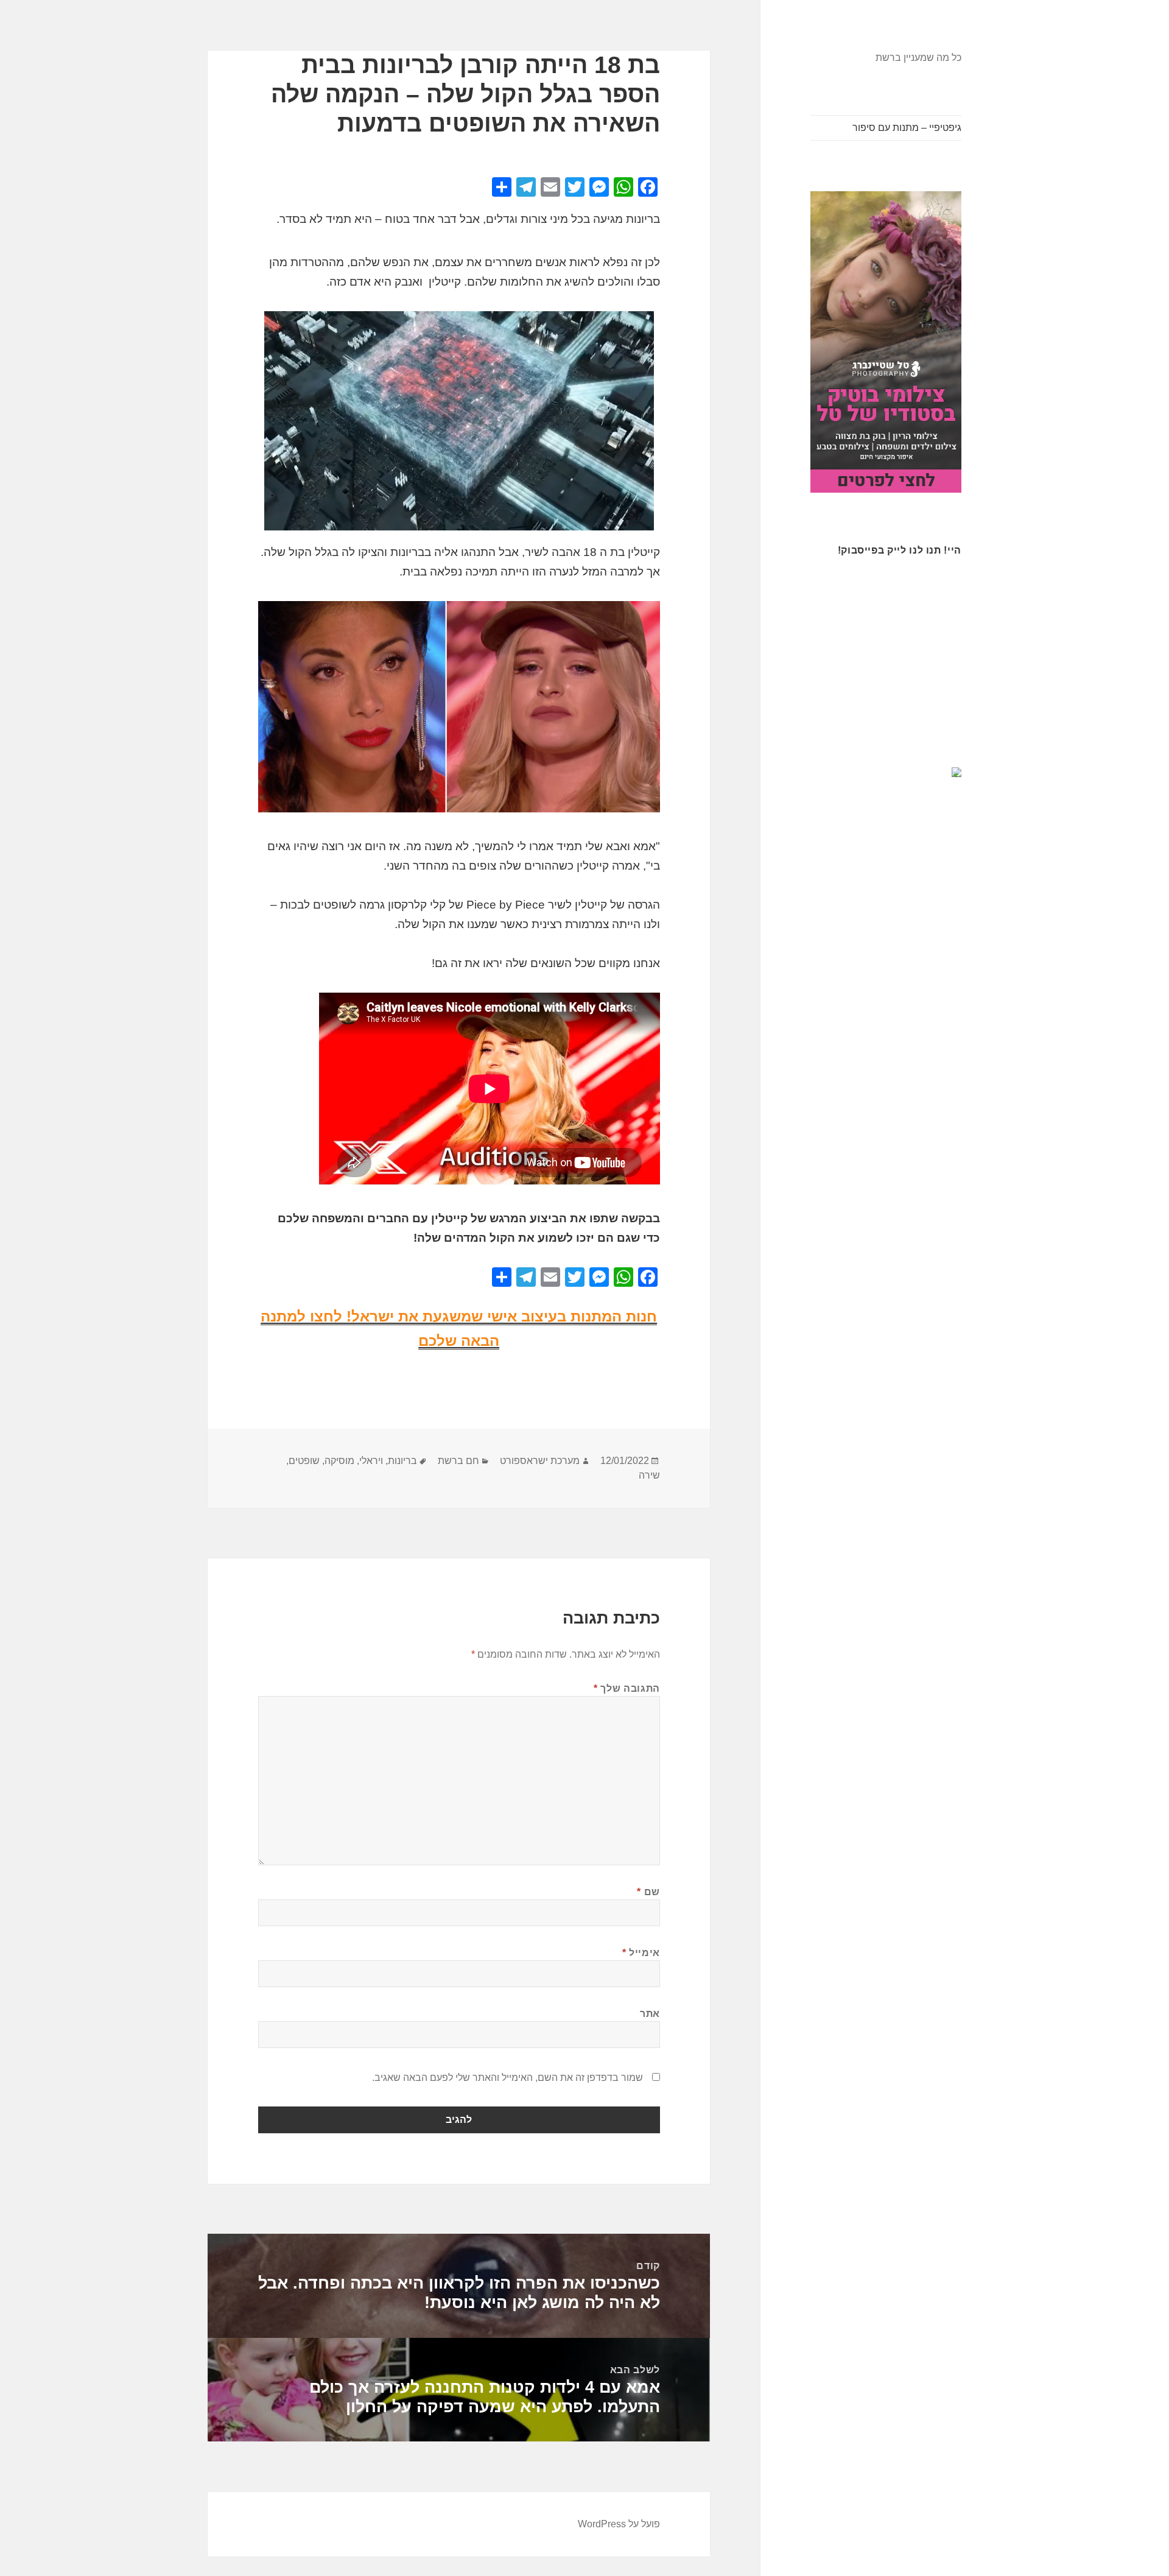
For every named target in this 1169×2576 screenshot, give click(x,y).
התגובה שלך (627, 1688)
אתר (650, 2014)
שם (648, 1892)
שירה (649, 1475)
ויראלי (371, 1461)
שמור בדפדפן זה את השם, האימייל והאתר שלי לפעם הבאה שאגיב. (507, 2078)
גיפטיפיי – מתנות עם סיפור (907, 128)
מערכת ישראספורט (540, 1461)
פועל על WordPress (619, 2524)
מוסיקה (339, 1461)
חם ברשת (458, 1461)
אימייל (641, 1953)
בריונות (402, 1461)
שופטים (304, 1461)
